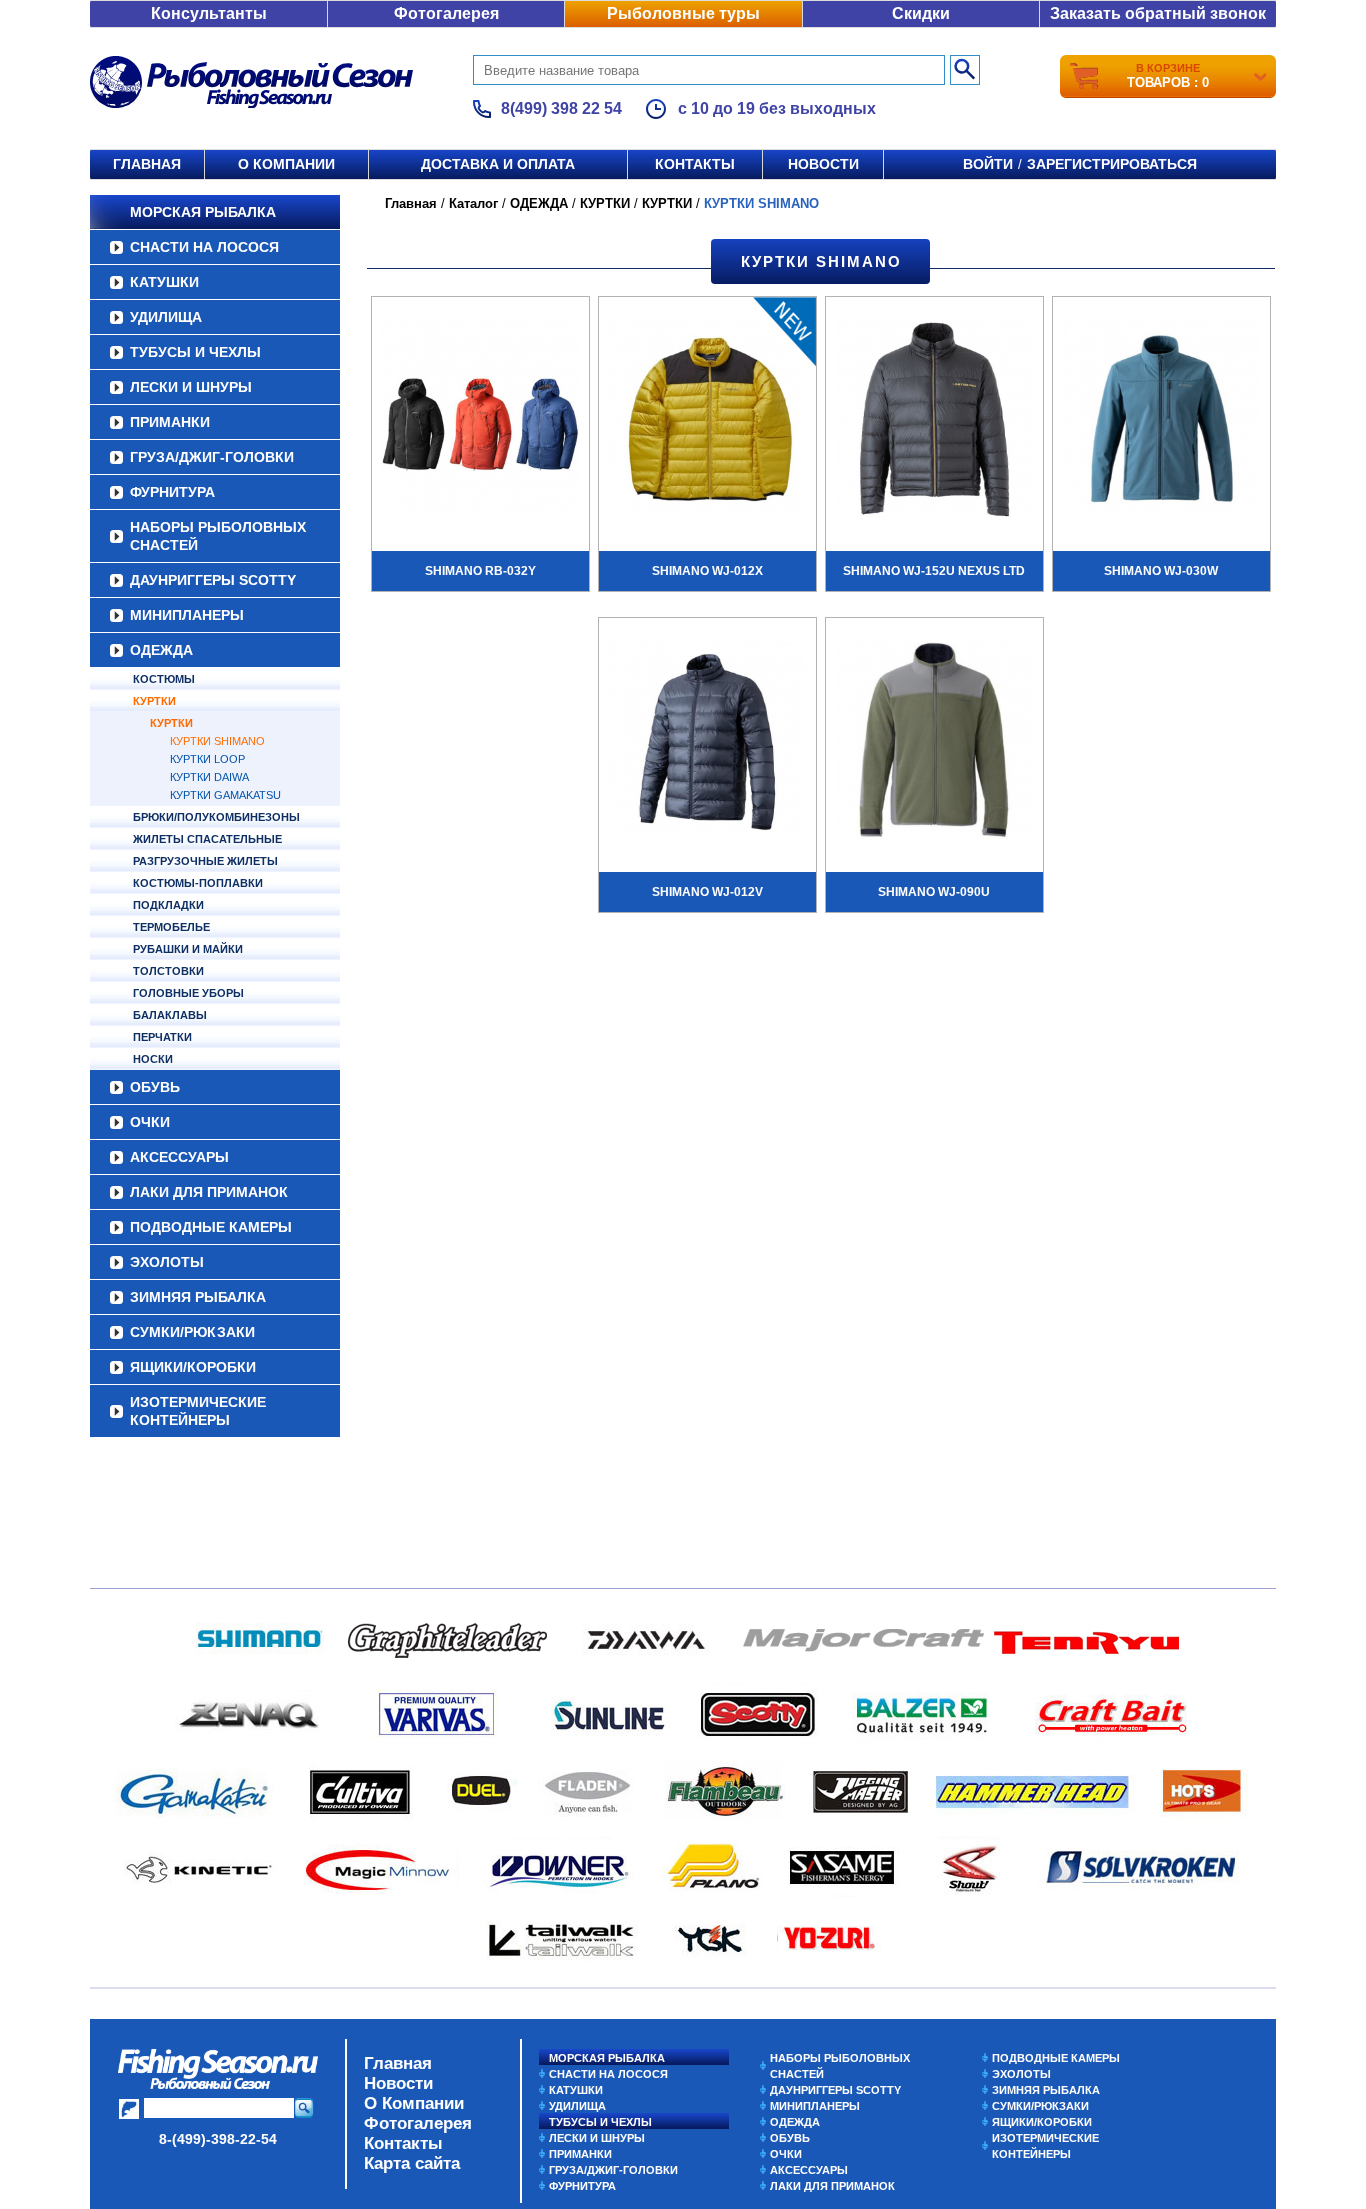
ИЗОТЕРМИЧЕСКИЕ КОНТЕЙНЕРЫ (198, 1411)
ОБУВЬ (155, 1087)
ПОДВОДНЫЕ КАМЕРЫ (211, 1227)
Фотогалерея (446, 13)
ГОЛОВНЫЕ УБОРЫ (188, 993)
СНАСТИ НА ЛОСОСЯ (204, 247)
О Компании (414, 2103)
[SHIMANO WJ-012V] (707, 743)
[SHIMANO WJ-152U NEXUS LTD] (934, 422)
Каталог (473, 203)
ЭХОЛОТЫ (167, 1262)
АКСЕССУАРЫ (179, 1157)
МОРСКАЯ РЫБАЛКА (203, 212)
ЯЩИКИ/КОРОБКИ (193, 1367)
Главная (147, 164)
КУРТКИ (154, 701)
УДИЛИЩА (166, 317)
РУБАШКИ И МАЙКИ (188, 949)
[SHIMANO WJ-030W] (1161, 422)
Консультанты (209, 13)
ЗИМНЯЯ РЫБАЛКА (198, 1297)
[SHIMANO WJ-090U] (934, 743)
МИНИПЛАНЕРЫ (187, 615)
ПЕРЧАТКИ (162, 1037)
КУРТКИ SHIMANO (217, 741)
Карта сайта (412, 2163)
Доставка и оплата (498, 164)
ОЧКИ (150, 1122)
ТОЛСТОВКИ (168, 971)
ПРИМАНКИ (170, 422)
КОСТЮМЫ (164, 679)
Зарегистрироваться (1112, 164)
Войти (988, 164)
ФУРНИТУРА (172, 492)
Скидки (921, 13)
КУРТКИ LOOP (207, 759)
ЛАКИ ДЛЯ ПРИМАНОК (209, 1192)
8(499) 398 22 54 (561, 108)
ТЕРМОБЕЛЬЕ (171, 927)
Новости (823, 164)
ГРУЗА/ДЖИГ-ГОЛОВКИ (212, 457)
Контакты (695, 164)
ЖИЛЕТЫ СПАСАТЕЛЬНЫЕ (207, 839)
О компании (286, 164)
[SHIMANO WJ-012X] (707, 422)
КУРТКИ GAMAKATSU (225, 795)
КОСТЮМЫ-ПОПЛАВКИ (198, 883)
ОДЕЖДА (161, 650)
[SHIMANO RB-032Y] (480, 422)
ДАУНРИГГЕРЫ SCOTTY (213, 580)
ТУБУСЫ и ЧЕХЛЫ (195, 352)
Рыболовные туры (683, 13)
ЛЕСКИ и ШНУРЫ (191, 387)
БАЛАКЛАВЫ (170, 1015)
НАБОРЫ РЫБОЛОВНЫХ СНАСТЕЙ (218, 536)
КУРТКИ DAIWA (209, 777)
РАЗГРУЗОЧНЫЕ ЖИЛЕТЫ (205, 861)
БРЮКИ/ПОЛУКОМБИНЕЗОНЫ (216, 817)
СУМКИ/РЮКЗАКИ (192, 1332)
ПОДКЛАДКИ (168, 905)
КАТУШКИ (164, 282)
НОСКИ (153, 1059)
